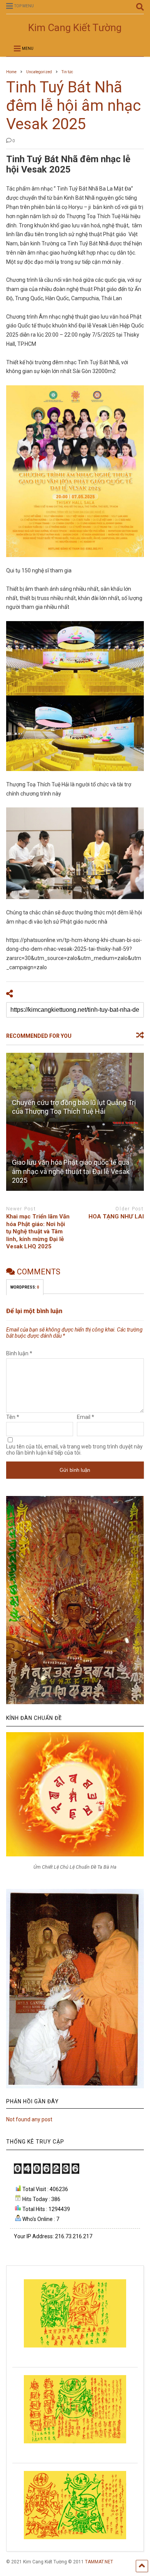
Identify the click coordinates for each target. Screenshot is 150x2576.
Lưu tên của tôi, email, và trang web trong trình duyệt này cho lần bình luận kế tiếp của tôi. (74, 1450)
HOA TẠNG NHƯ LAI (116, 1216)
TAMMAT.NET (99, 2562)
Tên (13, 1417)
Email (86, 1417)
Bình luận (19, 1353)
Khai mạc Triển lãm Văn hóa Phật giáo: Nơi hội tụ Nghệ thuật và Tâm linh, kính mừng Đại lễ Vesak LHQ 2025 (38, 1231)
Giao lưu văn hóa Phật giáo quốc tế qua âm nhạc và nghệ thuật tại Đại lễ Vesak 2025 (71, 1171)
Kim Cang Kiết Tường (75, 28)
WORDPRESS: (25, 1287)
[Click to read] (75, 1087)
